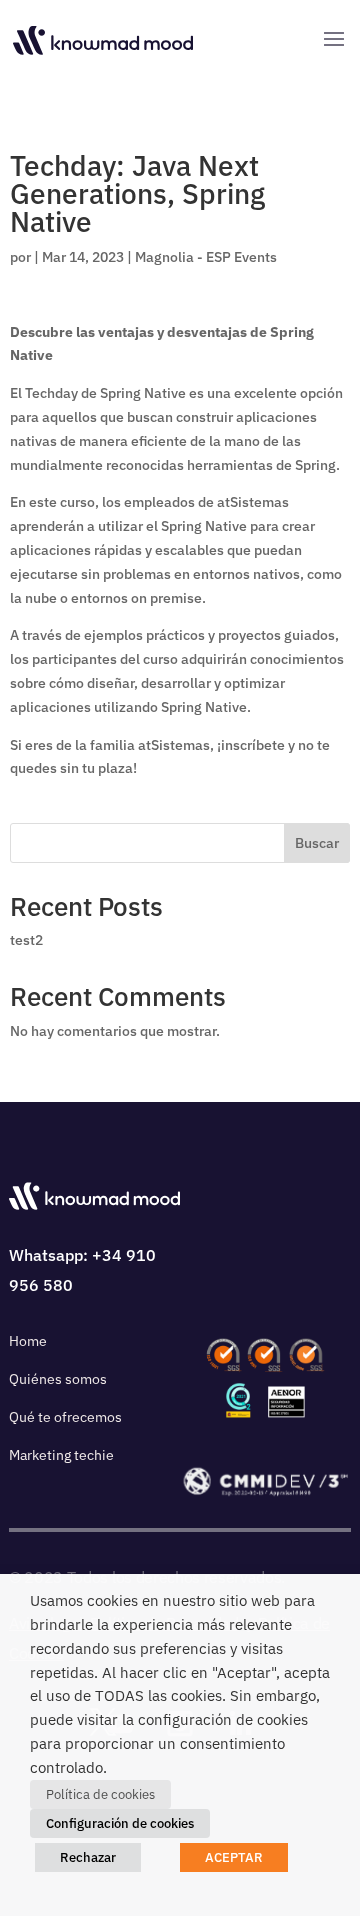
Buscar (317, 843)
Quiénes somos (58, 1379)
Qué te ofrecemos (65, 1417)
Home (28, 1341)
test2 (26, 940)
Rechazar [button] (88, 1857)
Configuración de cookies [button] (120, 1823)
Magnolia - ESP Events (206, 257)
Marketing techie (61, 1455)
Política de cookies (100, 1794)
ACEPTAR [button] (234, 1857)
